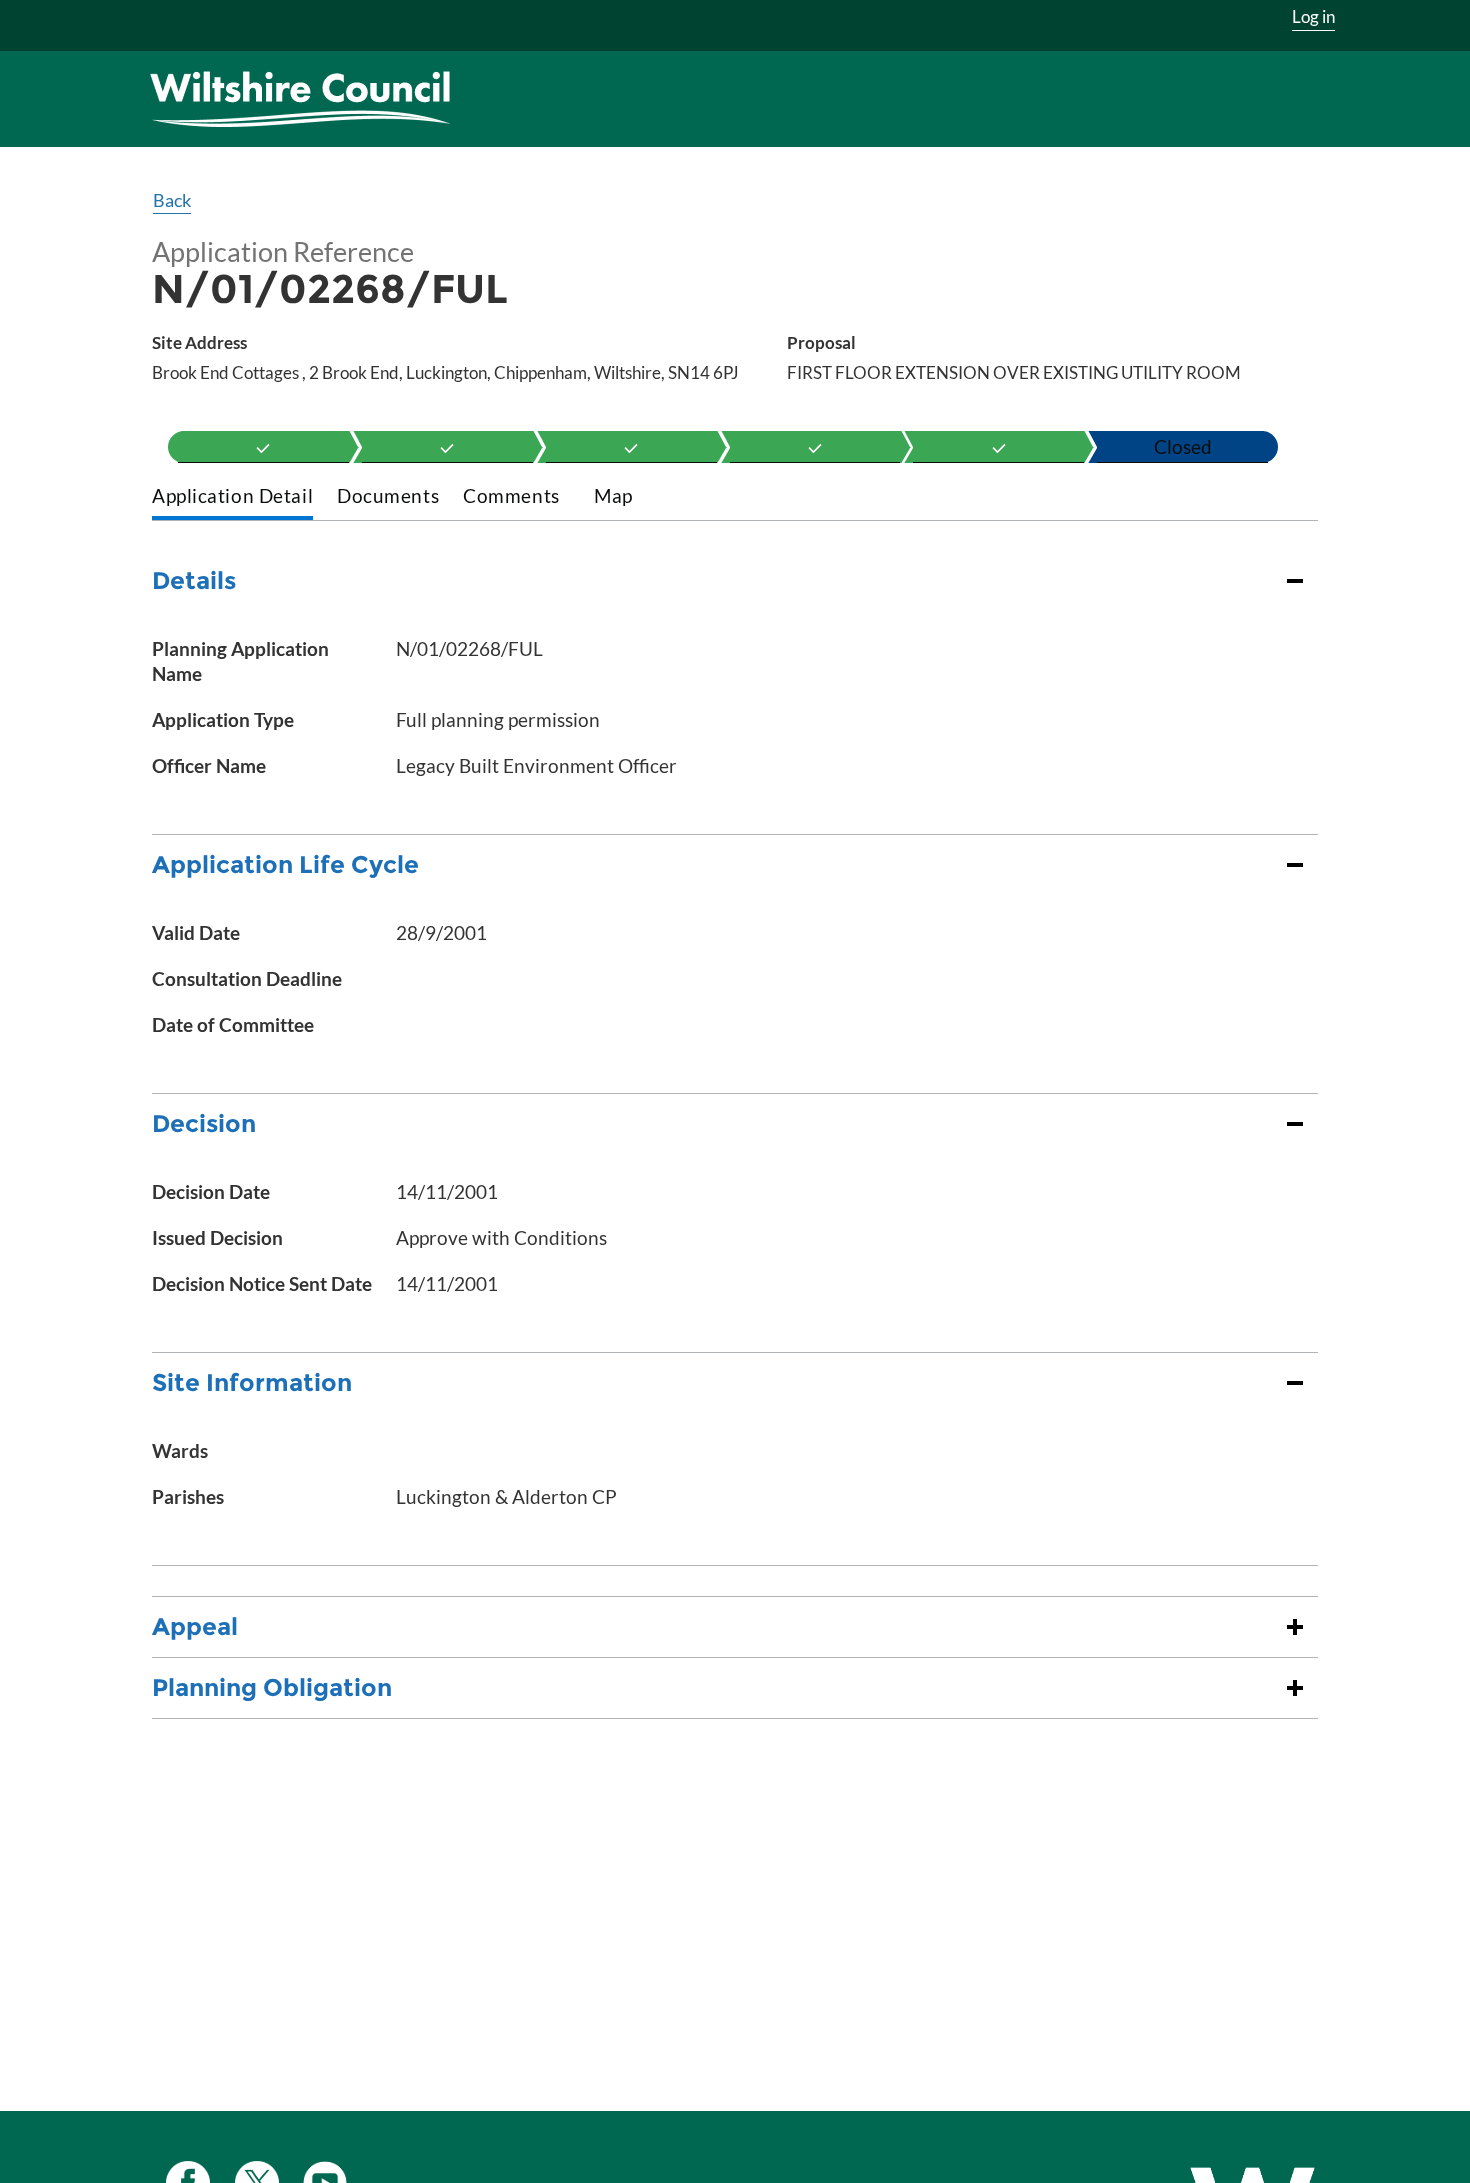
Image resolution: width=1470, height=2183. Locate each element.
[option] (263, 447)
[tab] (232, 497)
